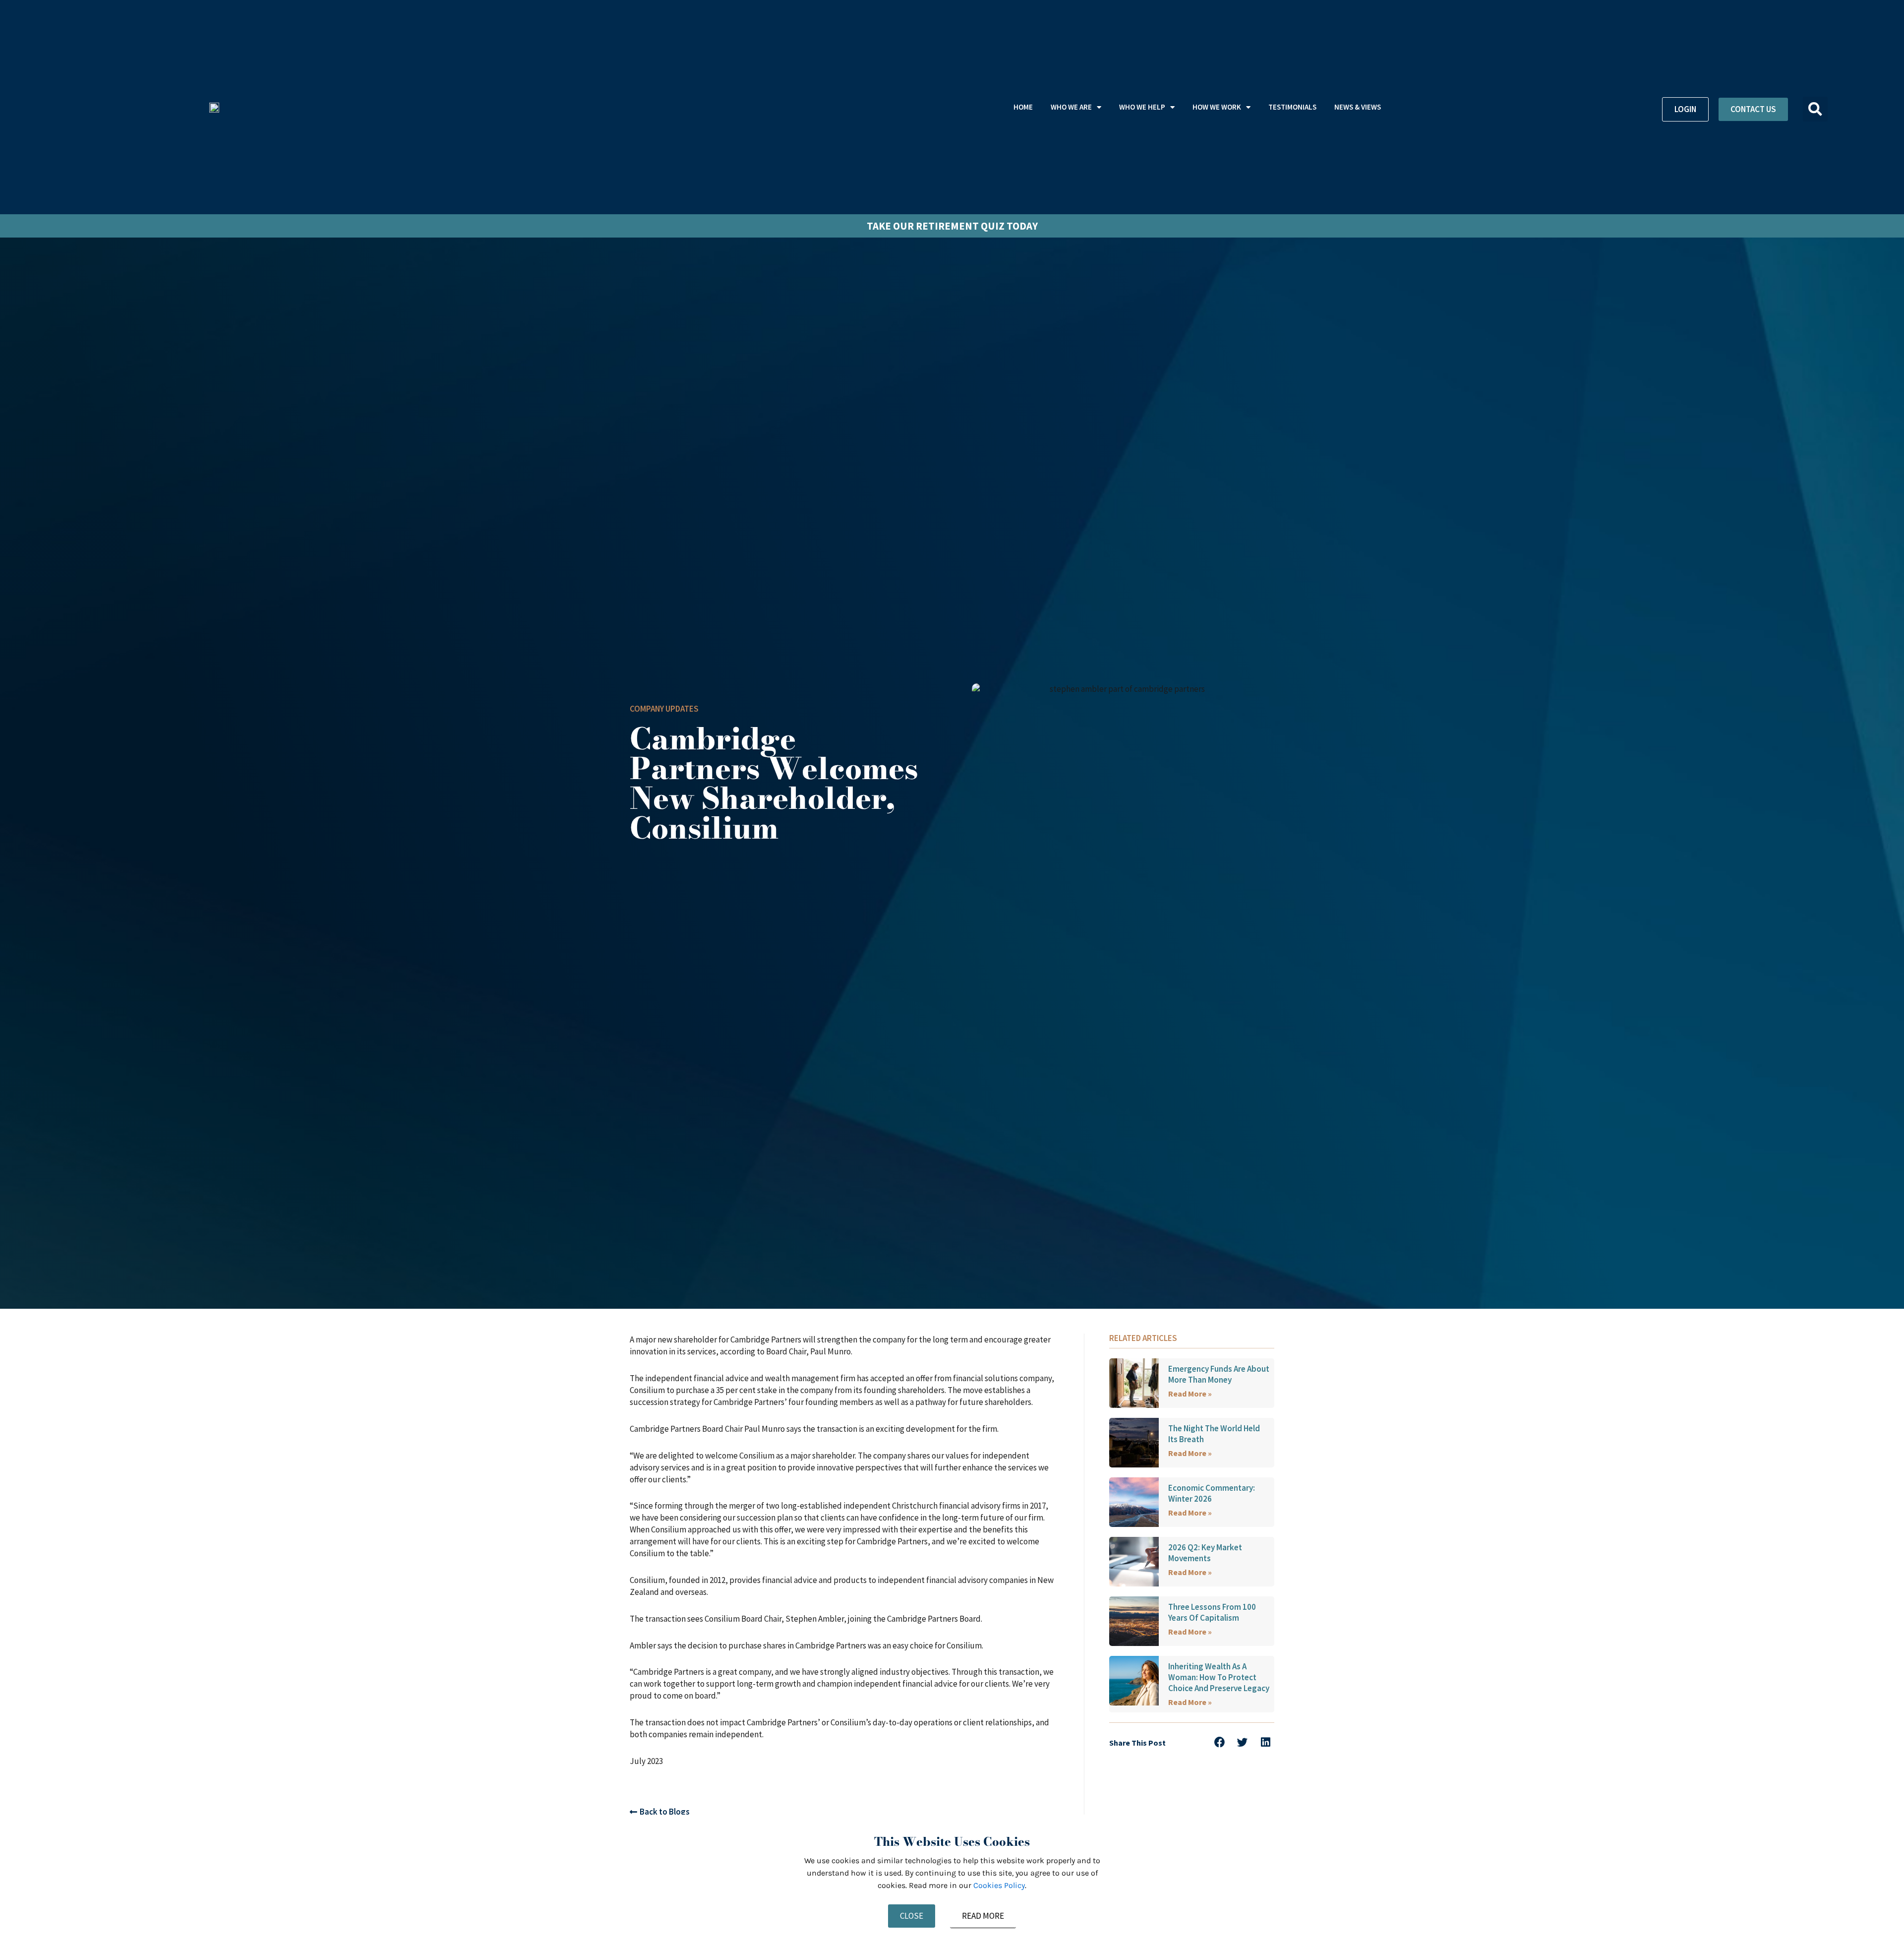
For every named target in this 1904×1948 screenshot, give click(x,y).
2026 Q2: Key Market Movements (1205, 1553)
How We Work (1217, 107)
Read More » (1190, 1394)
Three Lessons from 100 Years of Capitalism (1212, 1612)
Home (1023, 107)
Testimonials (1292, 107)
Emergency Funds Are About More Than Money (1219, 1374)
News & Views (1358, 107)
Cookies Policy (999, 1885)
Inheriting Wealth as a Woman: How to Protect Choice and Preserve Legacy (1219, 1677)
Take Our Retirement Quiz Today (952, 226)
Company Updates (664, 709)
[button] (1815, 109)
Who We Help (1142, 107)
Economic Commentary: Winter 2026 (1212, 1493)
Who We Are (1071, 107)
